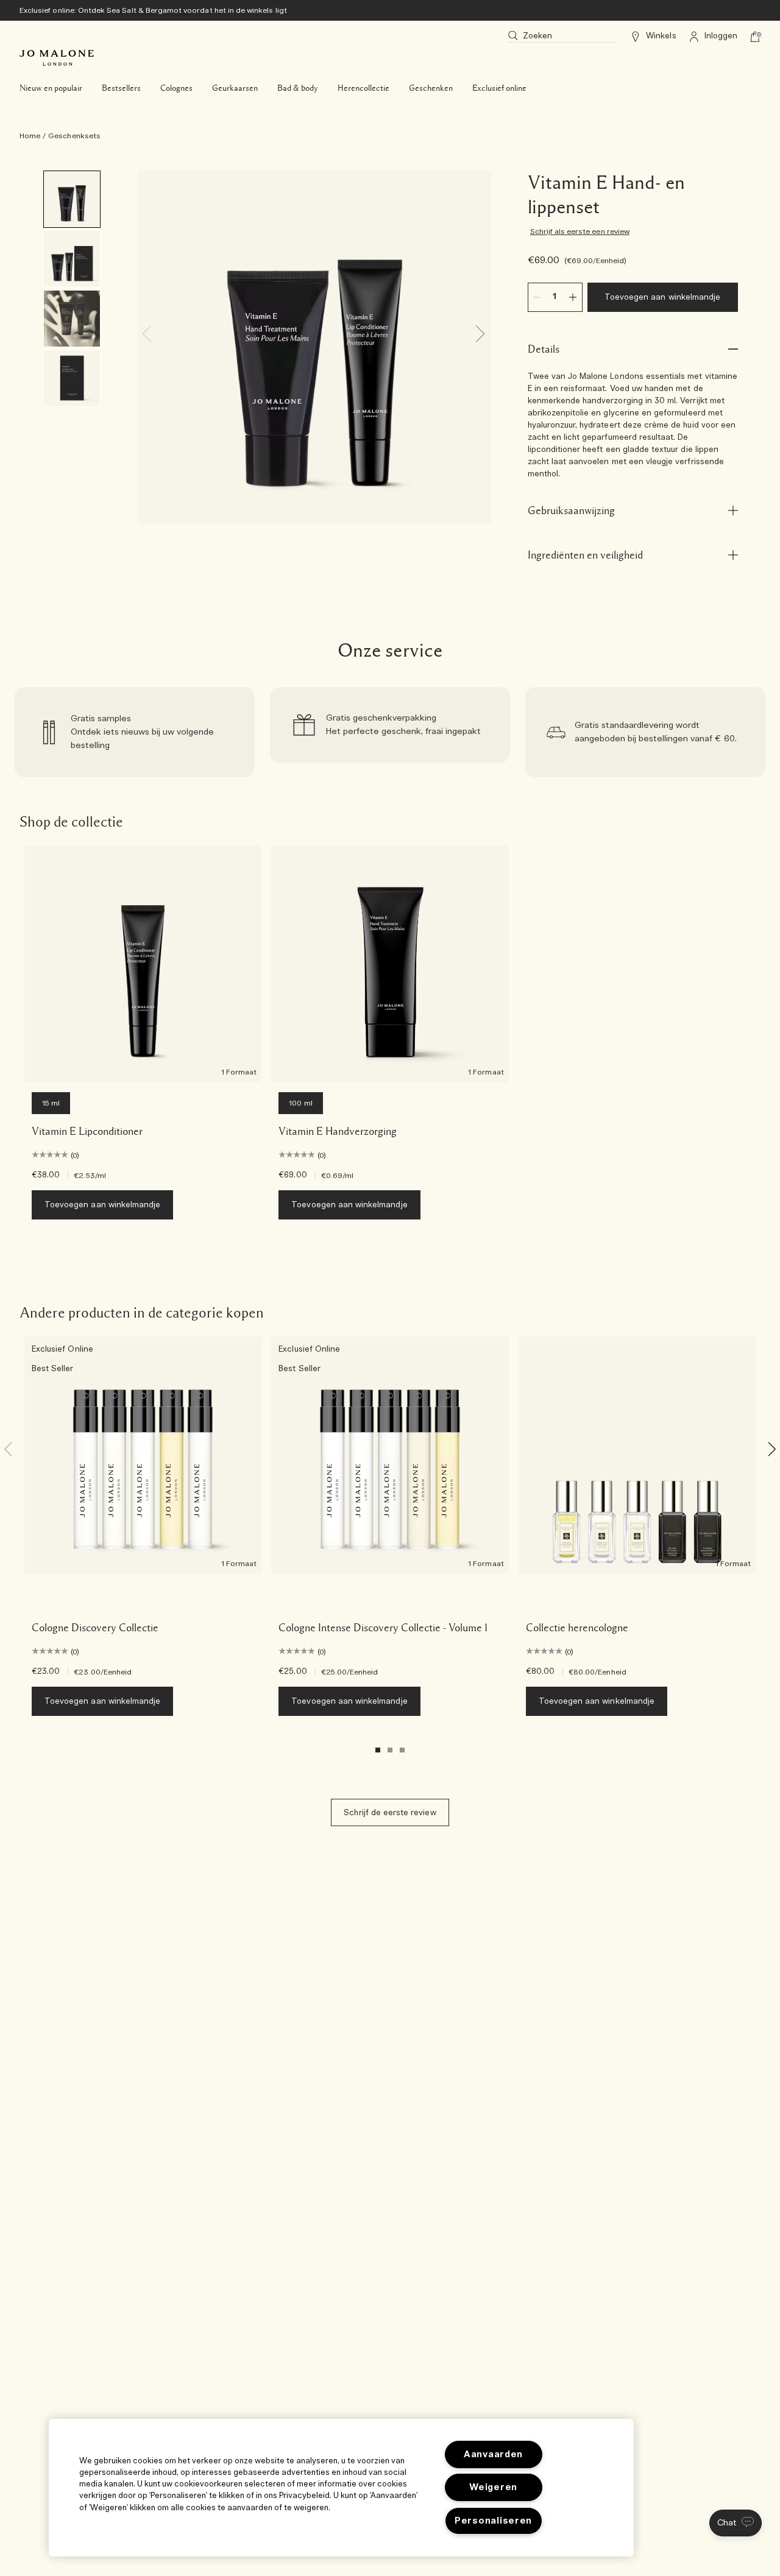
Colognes (176, 88)
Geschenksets (74, 136)
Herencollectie (363, 88)
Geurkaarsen (235, 88)
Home (30, 136)
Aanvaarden (493, 2454)
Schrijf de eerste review (390, 1813)
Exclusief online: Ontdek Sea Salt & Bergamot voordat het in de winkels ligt (153, 10)
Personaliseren (493, 2521)
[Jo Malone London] (57, 58)
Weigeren (493, 2487)
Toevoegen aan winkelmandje (662, 298)
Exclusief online (499, 88)
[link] (135, 732)
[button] (736, 2523)
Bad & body (298, 88)
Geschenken (431, 88)
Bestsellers (121, 88)
